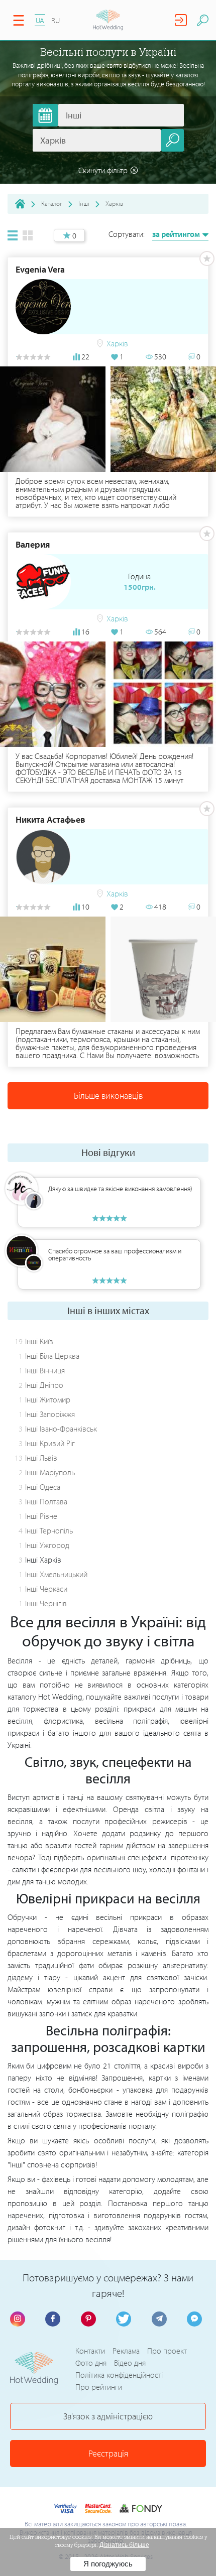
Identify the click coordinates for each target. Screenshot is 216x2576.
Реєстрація (108, 2453)
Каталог (52, 203)
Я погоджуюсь (108, 2564)
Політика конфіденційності (119, 2375)
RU (56, 20)
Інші (84, 203)
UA (40, 20)
